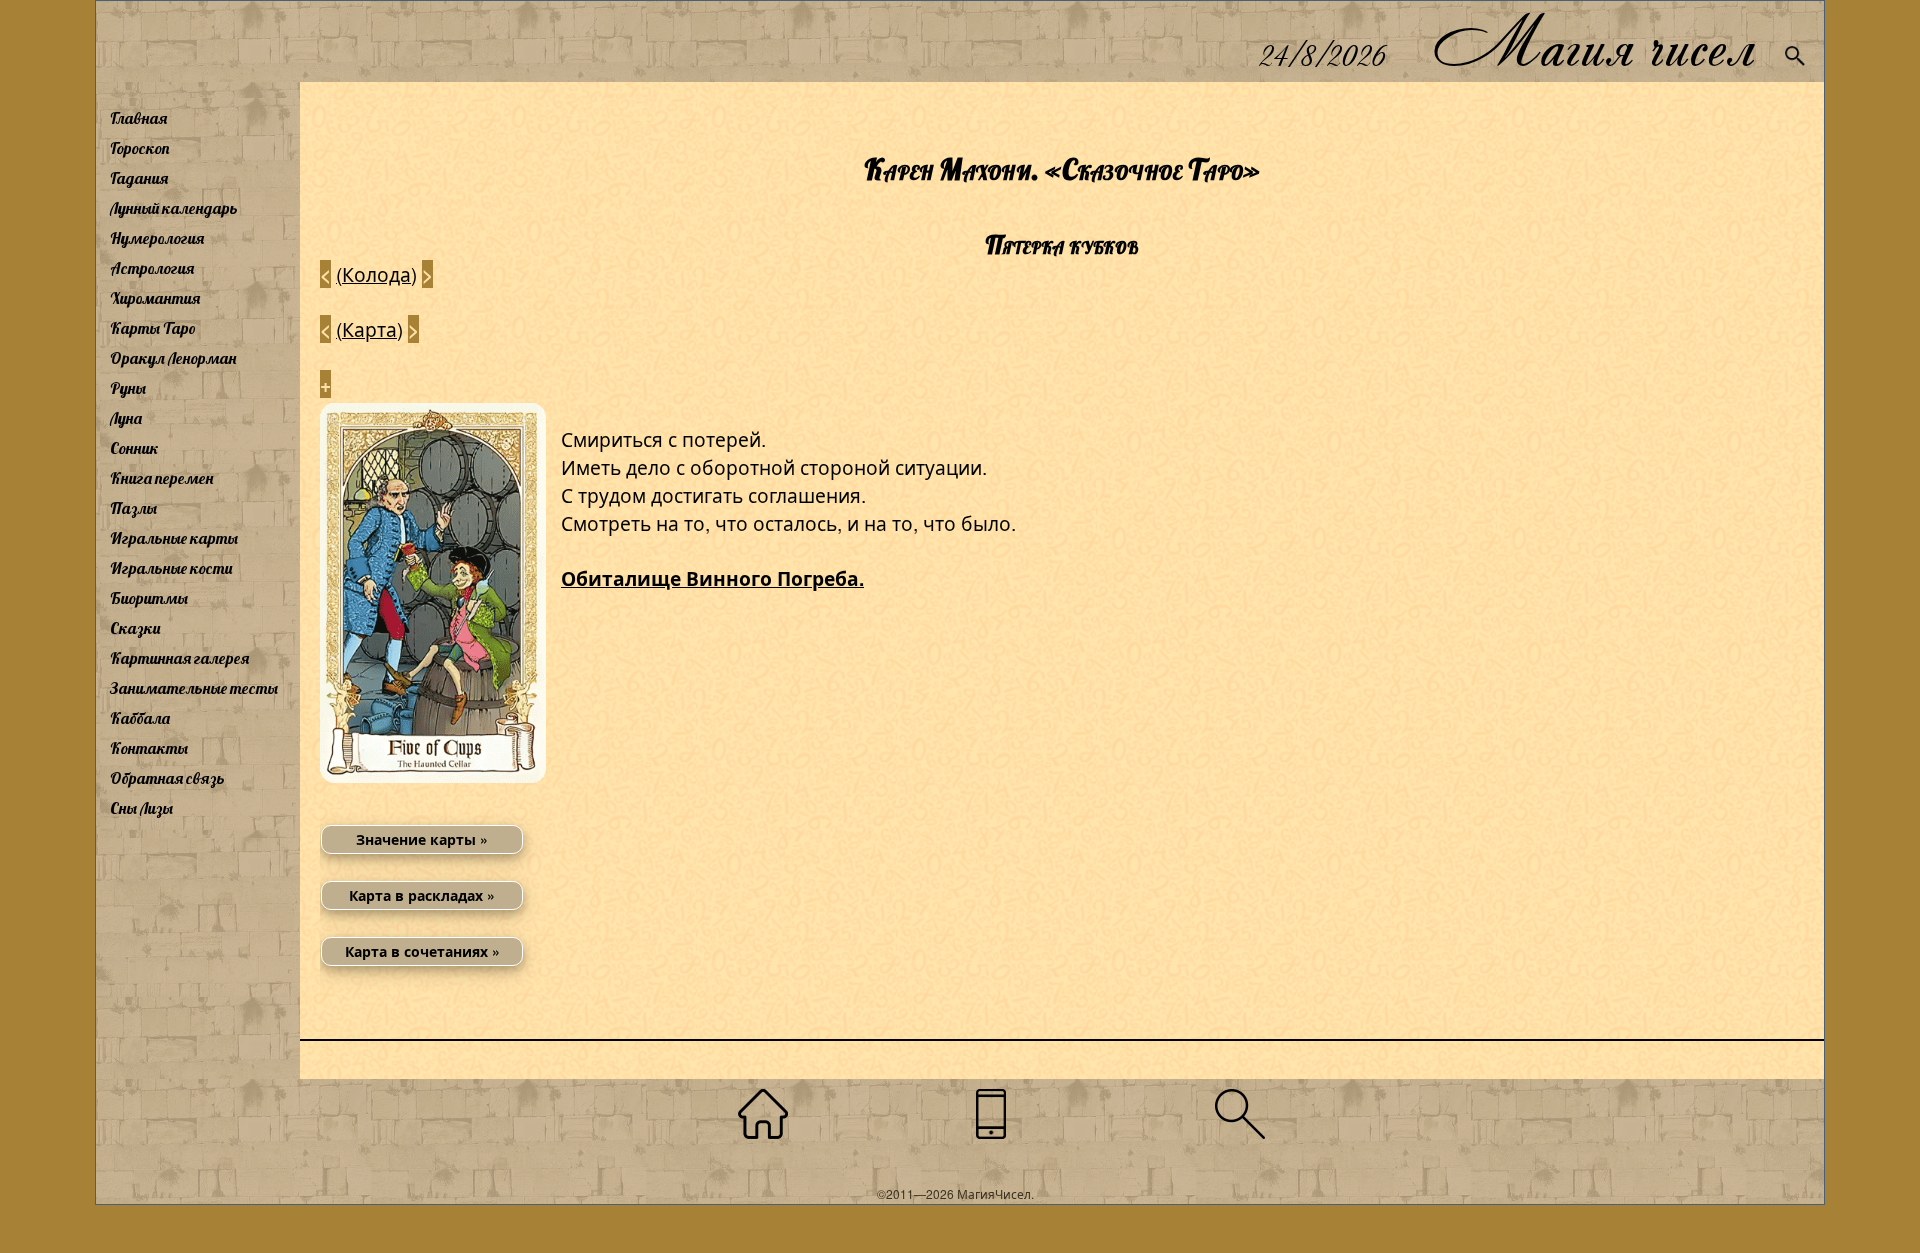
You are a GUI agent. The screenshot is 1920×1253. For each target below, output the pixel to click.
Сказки (135, 628)
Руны (128, 388)
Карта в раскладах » (422, 895)
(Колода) (376, 273)
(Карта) (369, 328)
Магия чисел (1593, 41)
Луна (126, 418)
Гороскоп (140, 148)
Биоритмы (149, 598)
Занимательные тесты (194, 688)
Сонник (134, 448)
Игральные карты (174, 538)
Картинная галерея (179, 658)
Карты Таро (153, 328)
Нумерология (157, 238)
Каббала (140, 718)
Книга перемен (161, 478)
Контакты (149, 748)
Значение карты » (422, 839)
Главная (138, 118)
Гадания (139, 178)
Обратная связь (167, 778)
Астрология (152, 268)
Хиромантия (155, 298)
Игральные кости (171, 568)
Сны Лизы (141, 808)
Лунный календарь (174, 208)
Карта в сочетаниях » (422, 951)
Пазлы (133, 508)
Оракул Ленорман (173, 358)
